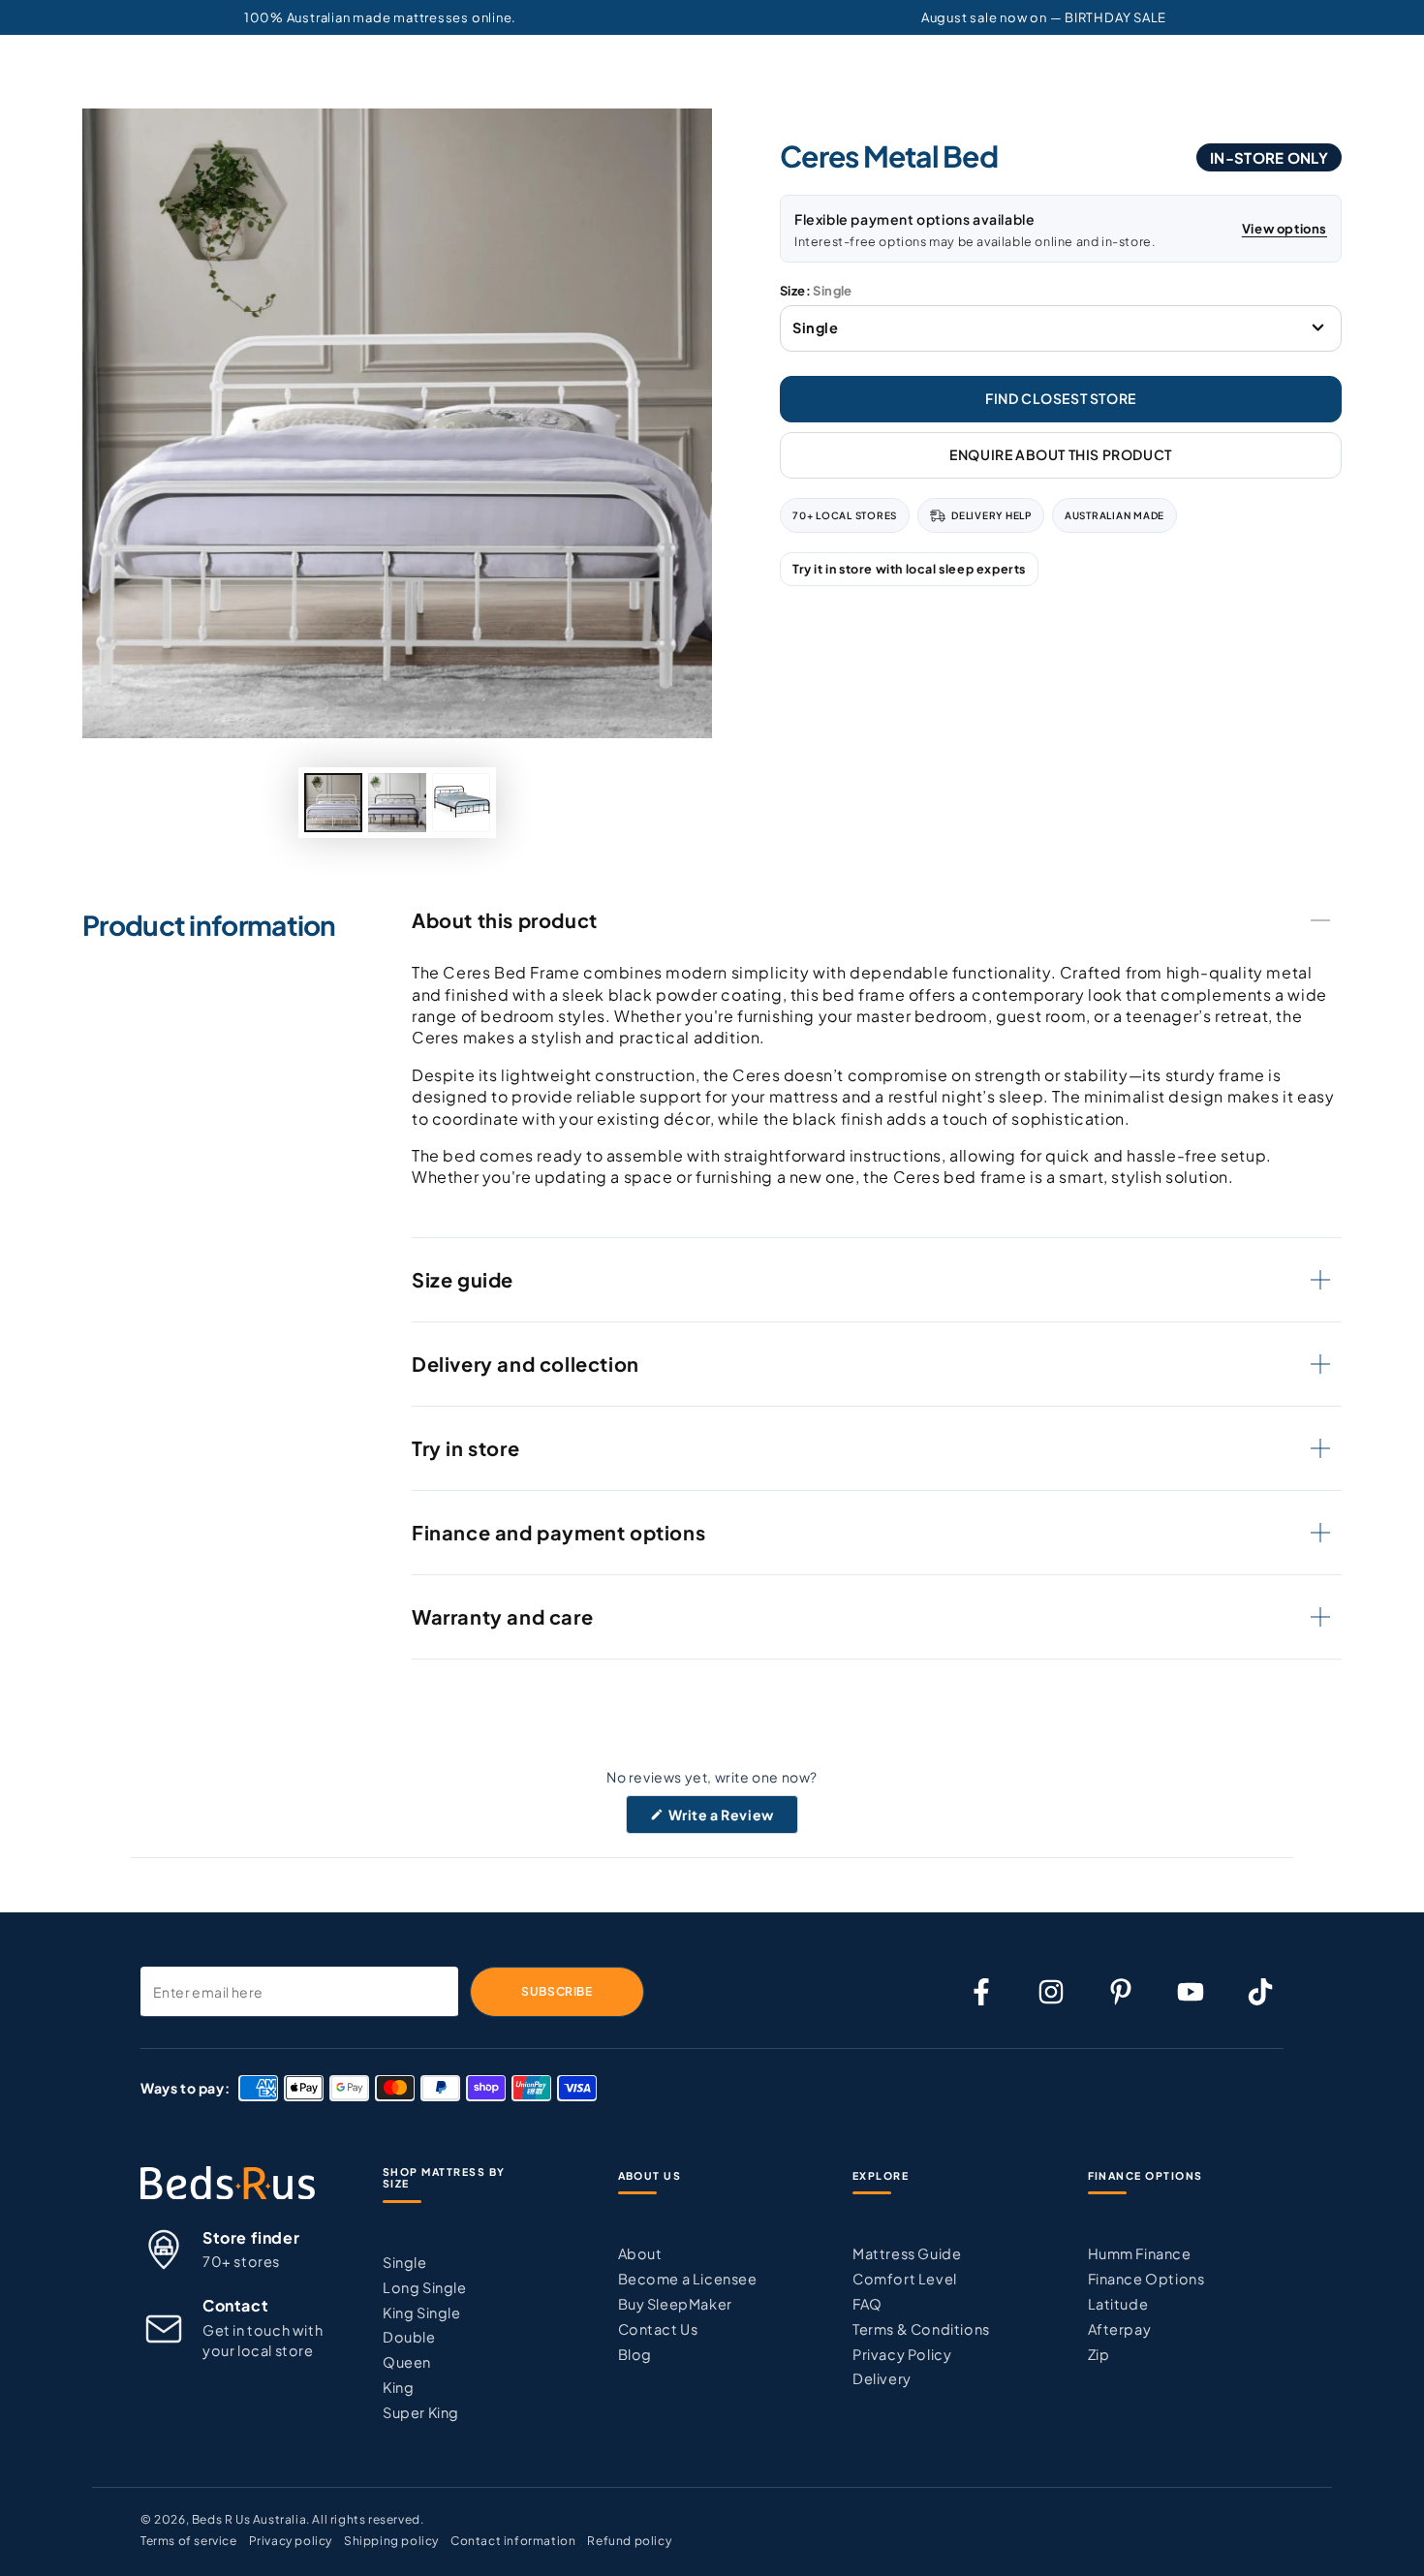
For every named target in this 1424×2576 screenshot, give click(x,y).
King (398, 2387)
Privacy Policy (902, 2354)
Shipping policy (391, 2541)
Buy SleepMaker (675, 2304)
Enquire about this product (1061, 454)
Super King (421, 2412)
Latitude (1118, 2304)
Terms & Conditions (921, 2329)
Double (409, 2337)
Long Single (425, 2287)
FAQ (867, 2304)
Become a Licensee (688, 2279)
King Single (422, 2312)
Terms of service (189, 2541)
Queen (407, 2362)
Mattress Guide (907, 2253)
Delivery (882, 2378)
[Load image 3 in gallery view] (461, 803)
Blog (635, 2354)
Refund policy (629, 2541)
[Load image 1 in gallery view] (333, 803)
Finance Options (1146, 2279)
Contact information (513, 2541)
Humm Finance (1140, 2253)
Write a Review (732, 1819)
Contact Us (658, 2329)
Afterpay (1120, 2329)
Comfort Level (905, 2279)
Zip (1099, 2354)
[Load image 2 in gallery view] (397, 803)
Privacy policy (291, 2541)
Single (405, 2262)
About (640, 2253)
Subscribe (557, 1991)
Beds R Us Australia (249, 2519)
